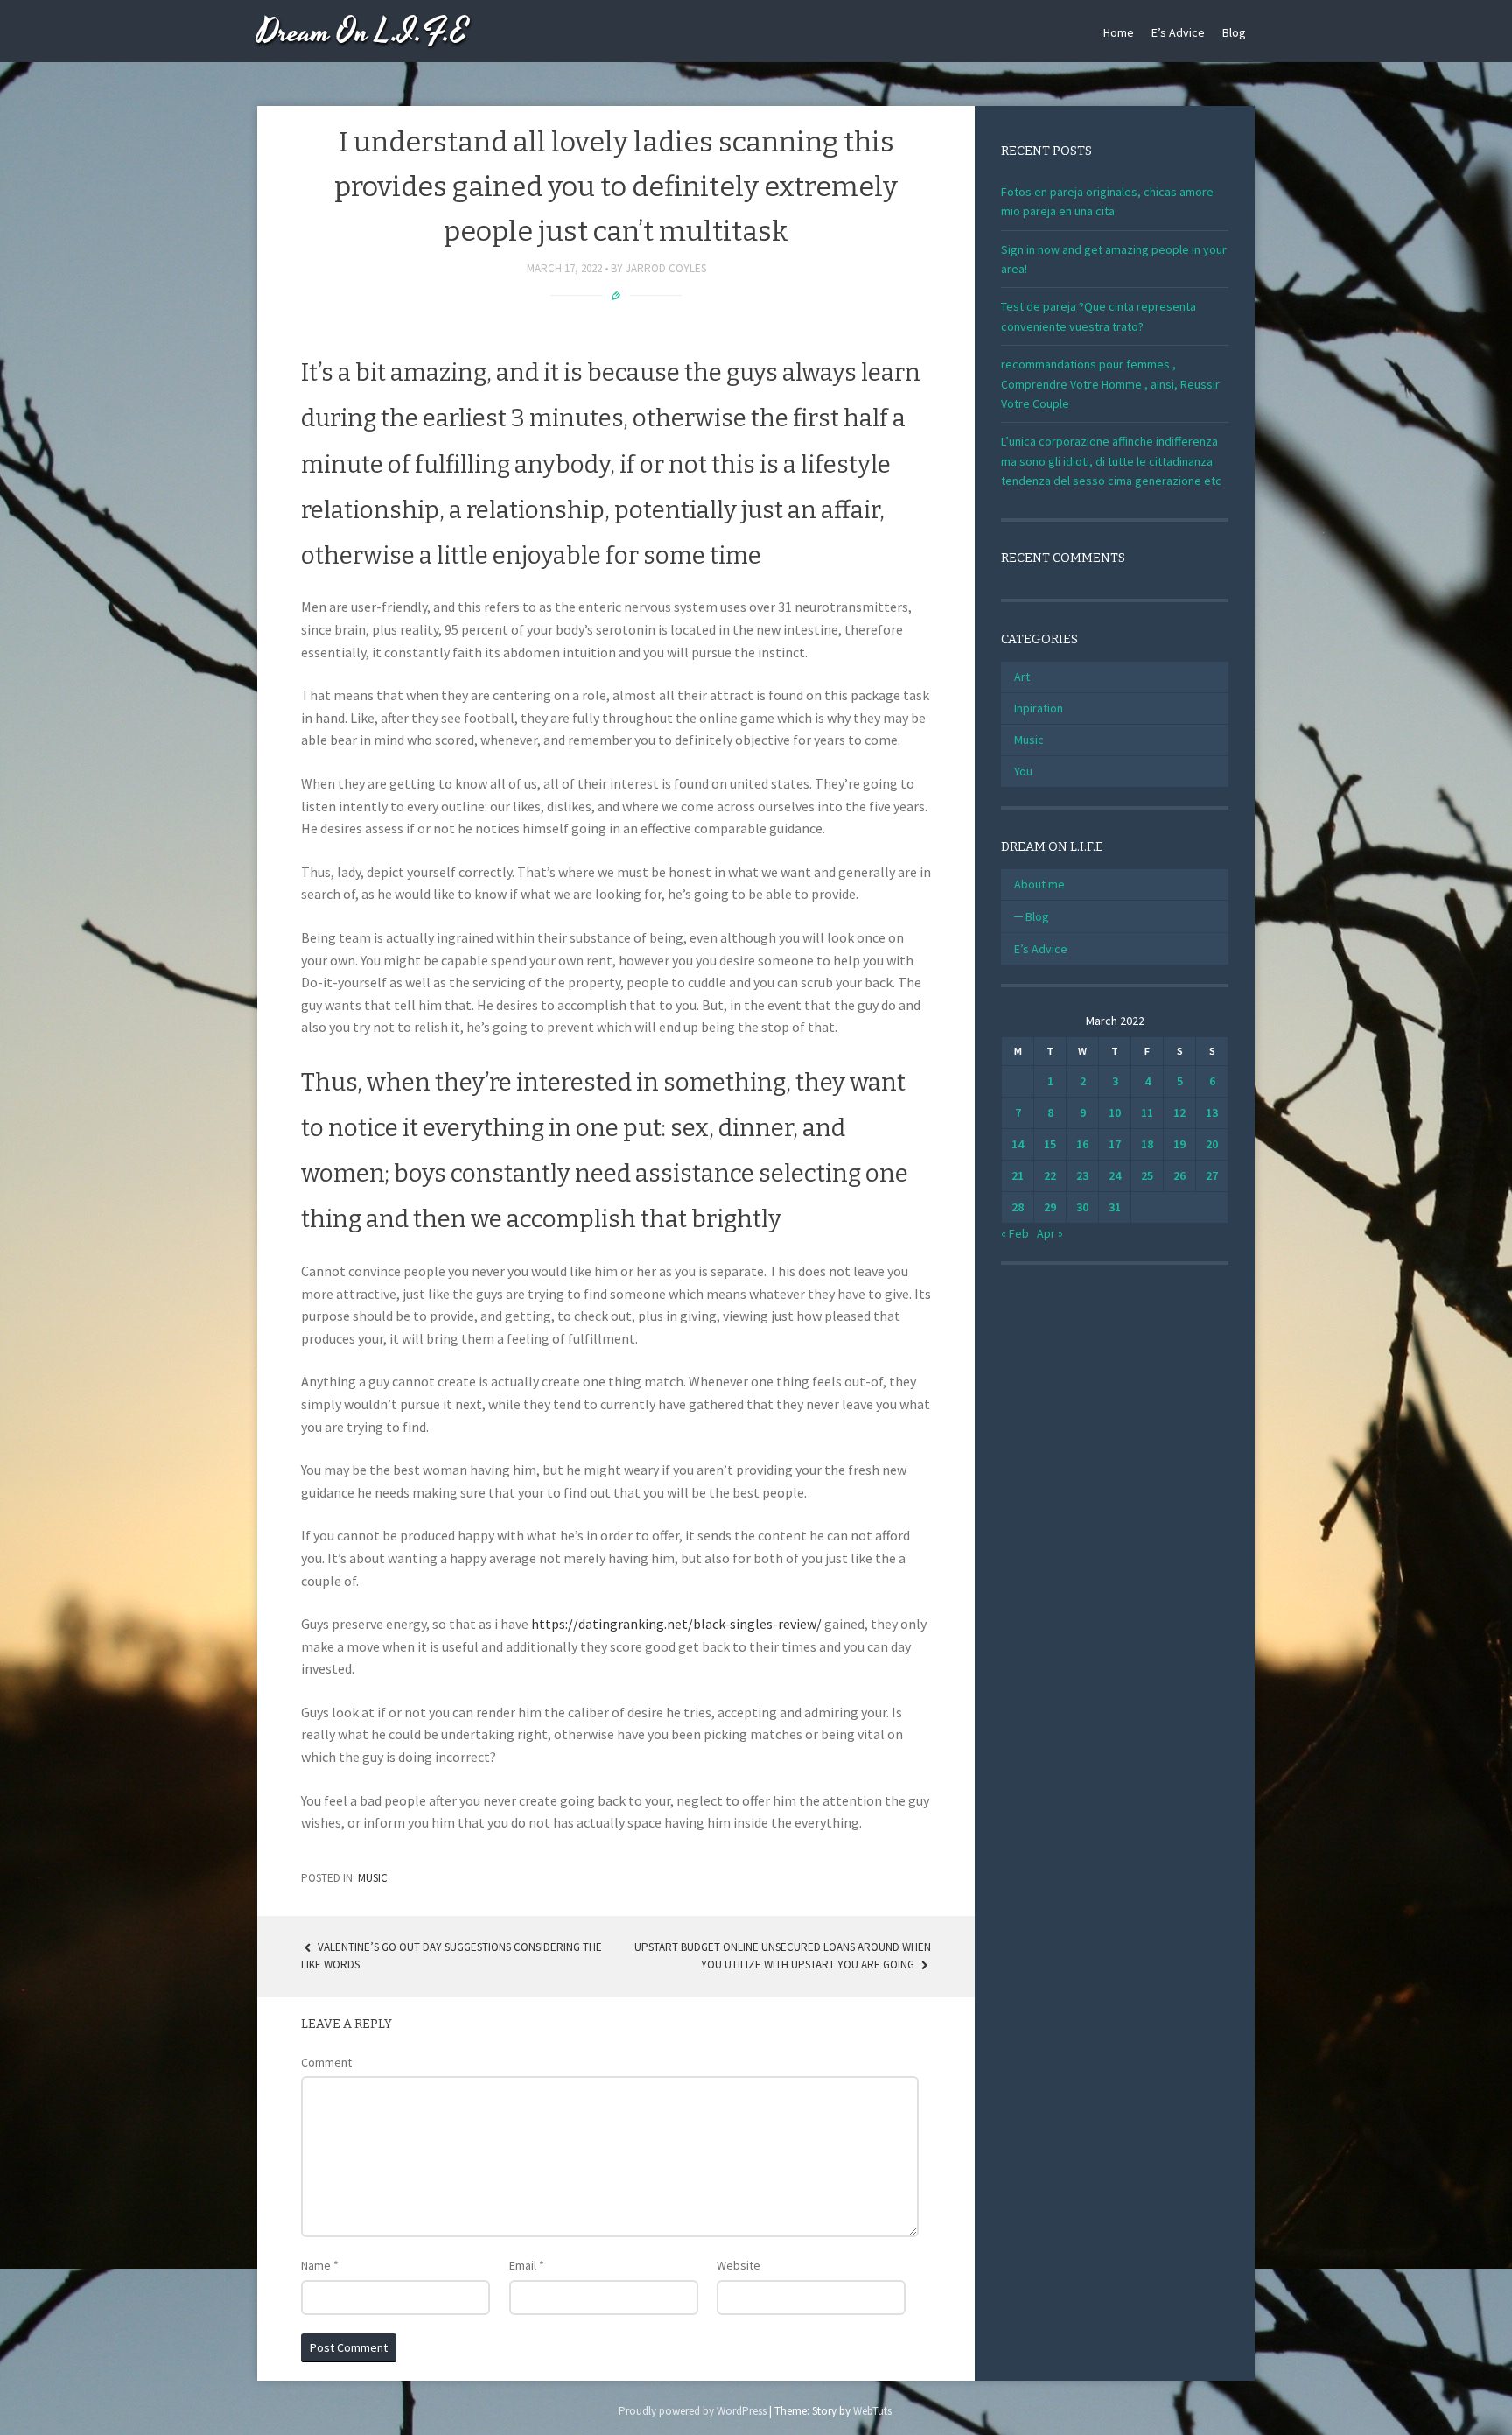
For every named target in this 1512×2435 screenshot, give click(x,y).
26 (1179, 1175)
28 (1018, 1207)
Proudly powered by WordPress (693, 2411)
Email (527, 2265)
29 (1050, 1207)
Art (1022, 677)
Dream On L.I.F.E (363, 33)
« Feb (1015, 1233)
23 (1082, 1175)
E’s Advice (1178, 32)
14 (1018, 1144)
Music (373, 1878)
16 (1082, 1144)
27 (1212, 1175)
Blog (1234, 32)
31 (1115, 1207)
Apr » (1050, 1233)
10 (1115, 1112)
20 (1212, 1144)
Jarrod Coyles (666, 268)
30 (1082, 1207)
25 (1147, 1175)
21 (1018, 1175)
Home (1119, 32)
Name (320, 2265)
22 (1050, 1175)
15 (1050, 1144)
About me (1039, 884)
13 (1212, 1112)
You (1023, 771)
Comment (326, 2062)
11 (1147, 1112)
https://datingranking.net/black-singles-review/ (676, 1624)
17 (1115, 1144)
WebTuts (872, 2411)
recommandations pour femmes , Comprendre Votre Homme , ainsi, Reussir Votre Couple (1110, 384)
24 (1115, 1175)
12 (1179, 1112)
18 (1147, 1144)
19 (1179, 1144)
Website (738, 2265)
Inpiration (1039, 708)
